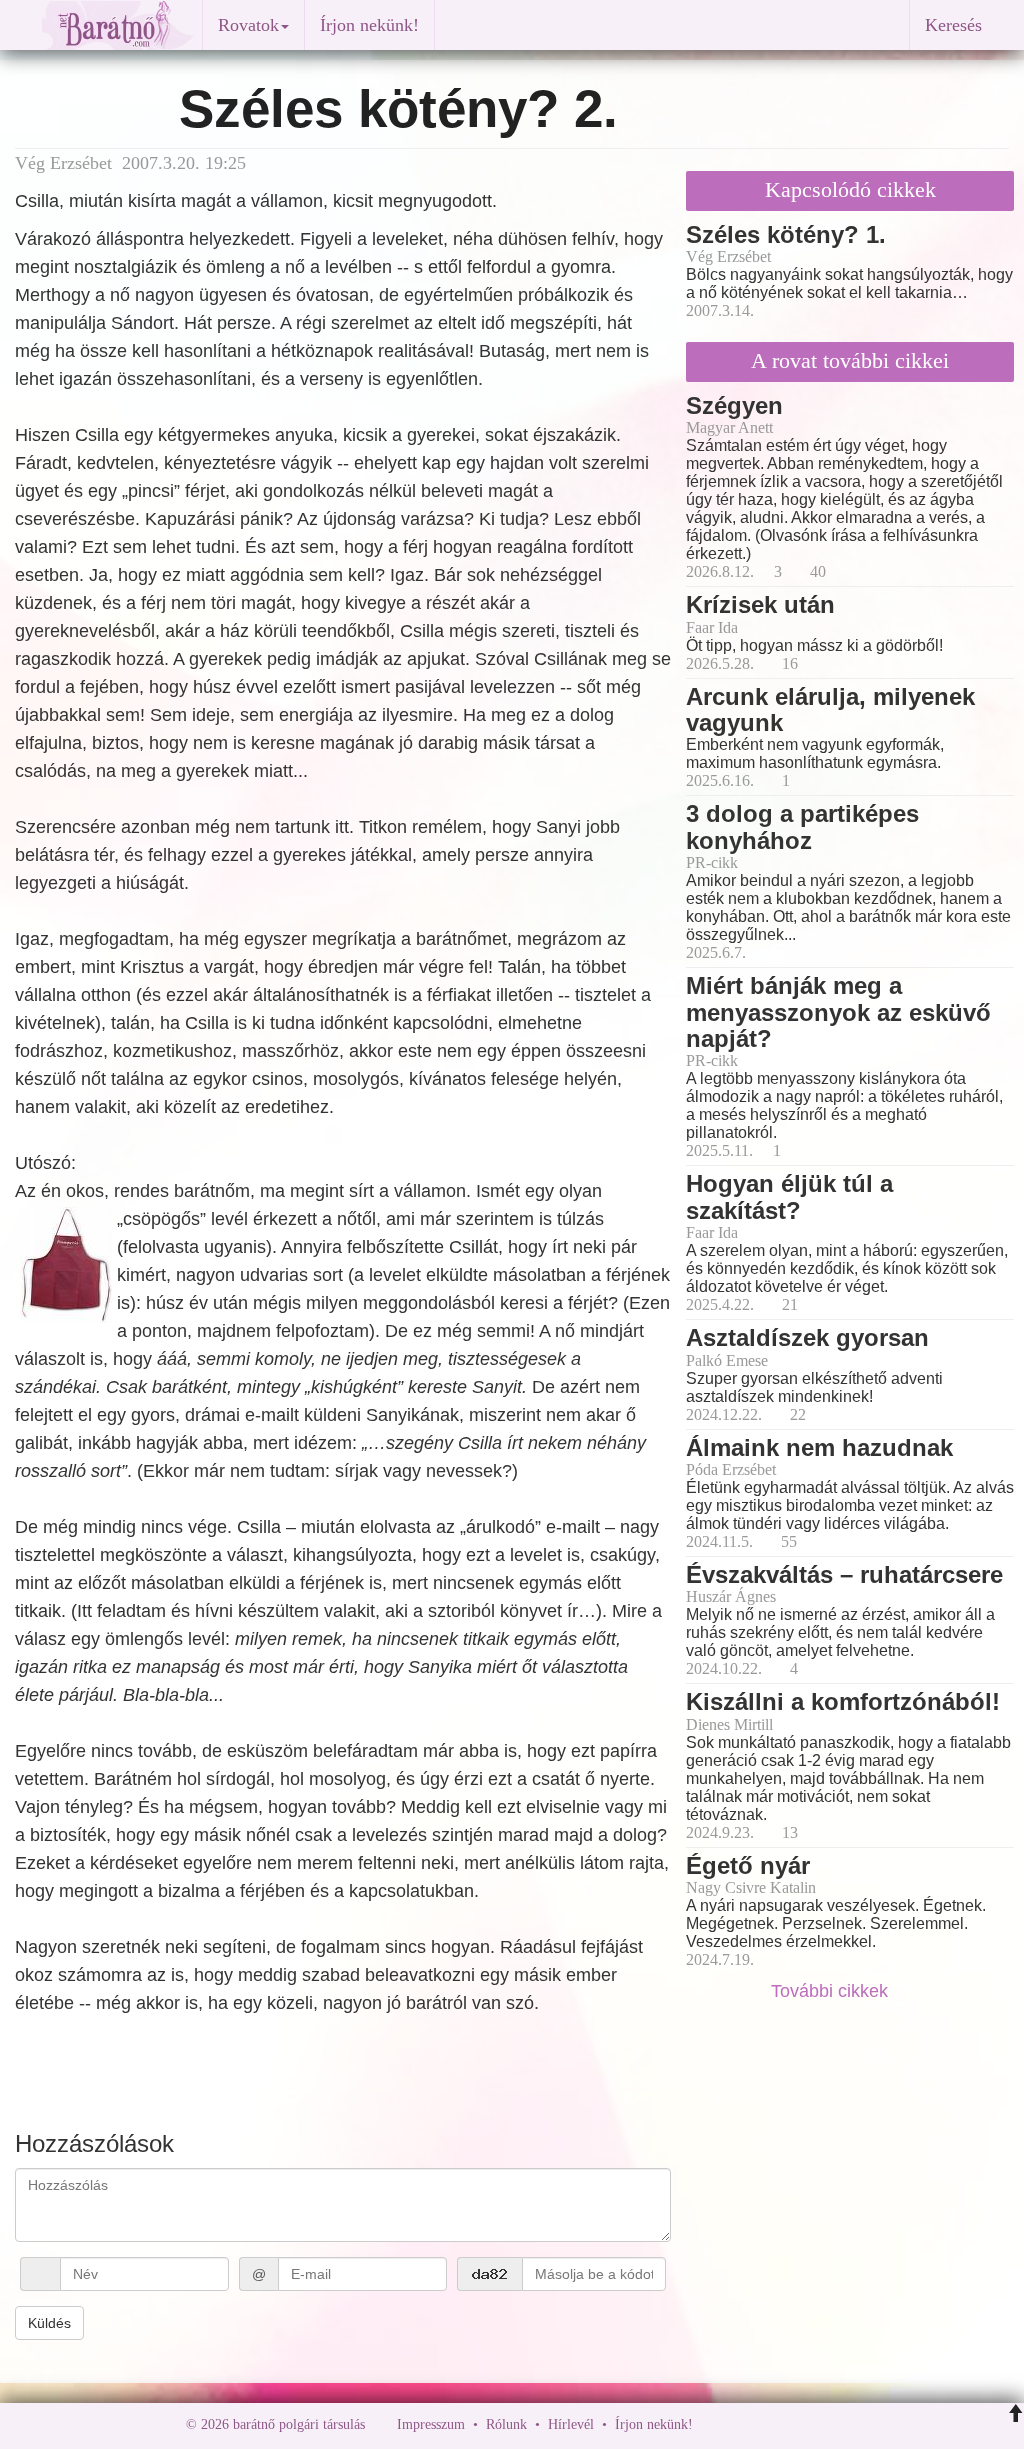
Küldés (49, 2323)
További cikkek (832, 1991)
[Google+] (745, 2424)
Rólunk (506, 2424)
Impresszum (431, 2424)
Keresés (953, 25)
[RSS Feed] (807, 2424)
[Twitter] (777, 2424)
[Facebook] (713, 2424)
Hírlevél (571, 2424)
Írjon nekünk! (369, 25)
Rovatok (248, 25)
